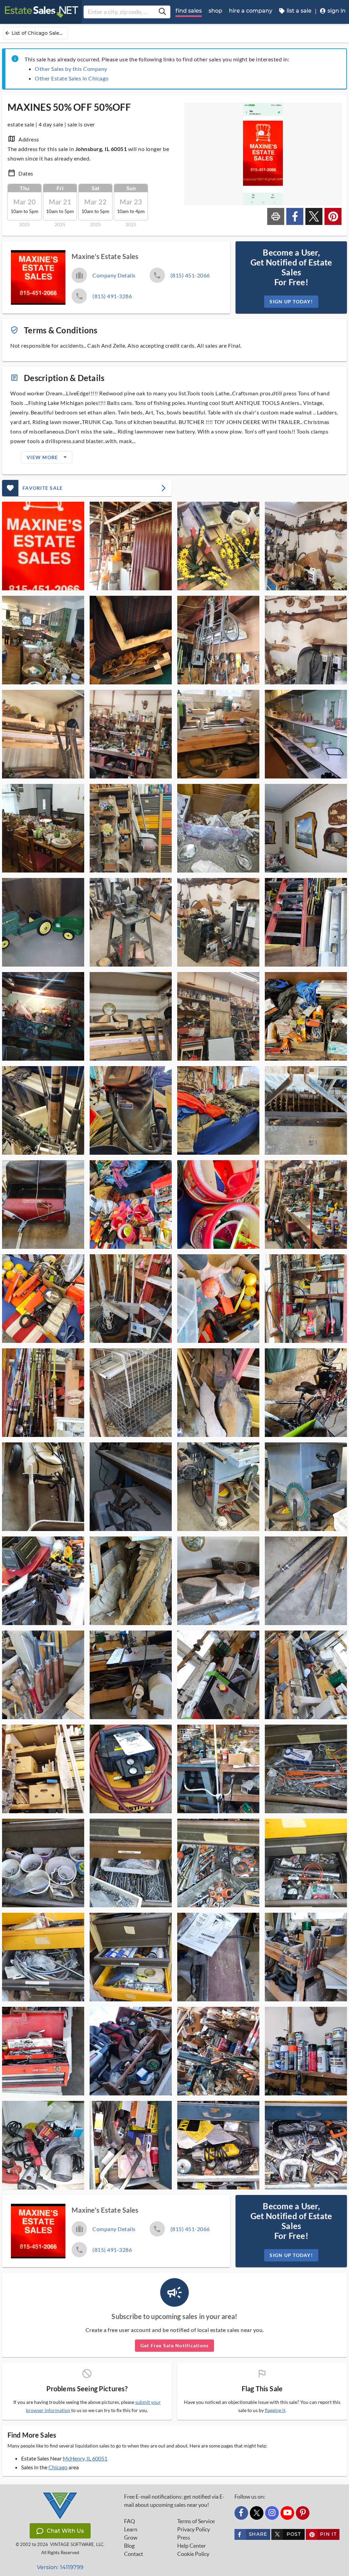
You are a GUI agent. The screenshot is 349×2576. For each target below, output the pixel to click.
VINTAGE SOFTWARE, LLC (77, 2544)
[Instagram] (272, 2513)
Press (184, 2537)
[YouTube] (287, 2513)
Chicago (58, 2467)
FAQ (130, 2521)
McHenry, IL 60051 (85, 2458)
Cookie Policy (193, 2554)
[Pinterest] (303, 2513)
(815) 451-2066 (190, 275)
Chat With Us (65, 2531)
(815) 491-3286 (112, 296)
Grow (131, 2537)
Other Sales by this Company (71, 69)
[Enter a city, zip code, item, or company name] (162, 12)
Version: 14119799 (60, 2567)
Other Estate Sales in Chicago (72, 78)
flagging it (275, 2410)
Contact (134, 2554)
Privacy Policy (194, 2529)
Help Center (192, 2546)
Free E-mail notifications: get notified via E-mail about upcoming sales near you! (174, 2501)
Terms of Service (196, 2521)
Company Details (114, 275)
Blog (129, 2546)
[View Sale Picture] (43, 546)
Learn (131, 2529)
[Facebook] (241, 2513)
